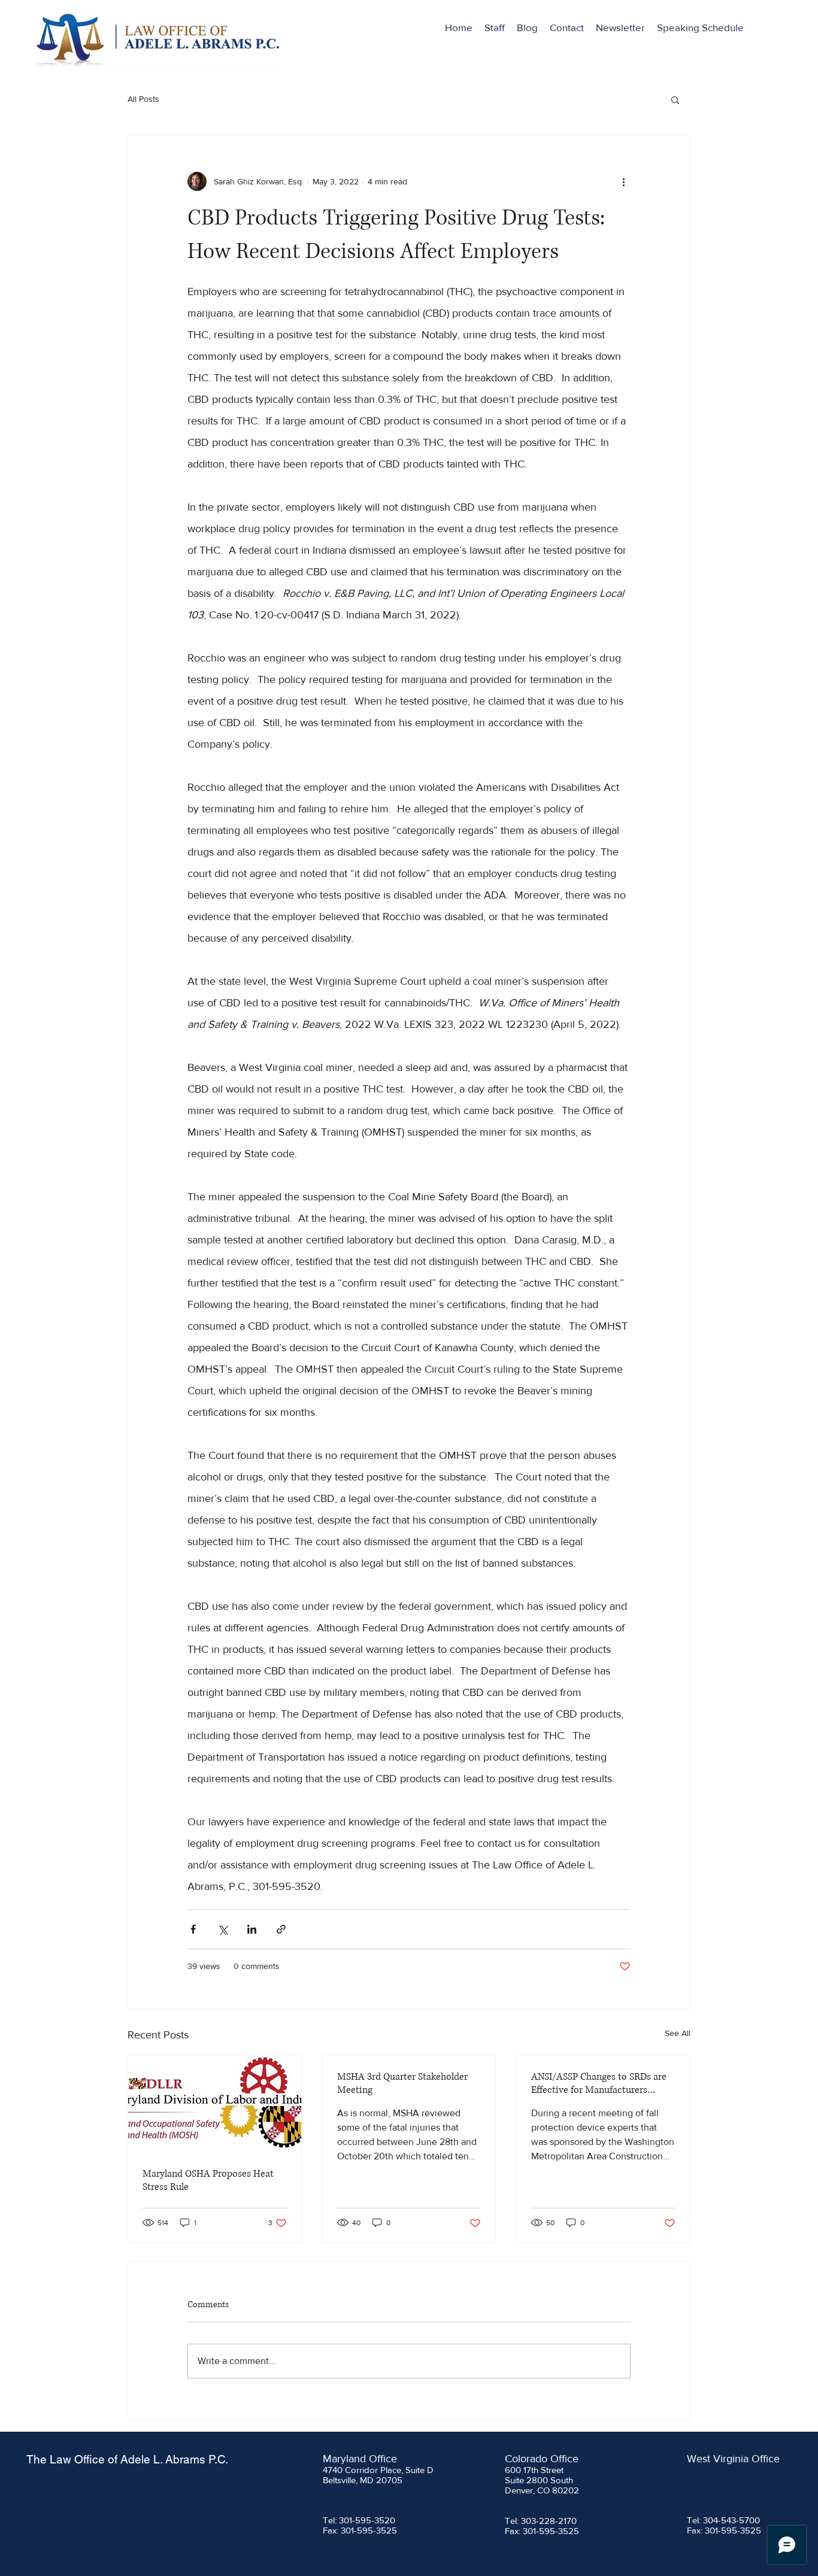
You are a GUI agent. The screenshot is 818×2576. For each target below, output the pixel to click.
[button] (675, 99)
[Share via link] (281, 1929)
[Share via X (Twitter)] (222, 1929)
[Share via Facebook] (193, 1929)
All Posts (143, 99)
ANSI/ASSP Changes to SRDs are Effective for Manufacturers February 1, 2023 (599, 2083)
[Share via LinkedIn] (252, 1929)
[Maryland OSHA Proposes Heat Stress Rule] (215, 2104)
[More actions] (623, 181)
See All (678, 2033)
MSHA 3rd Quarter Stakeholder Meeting (402, 2083)
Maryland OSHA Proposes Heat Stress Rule (208, 2180)
